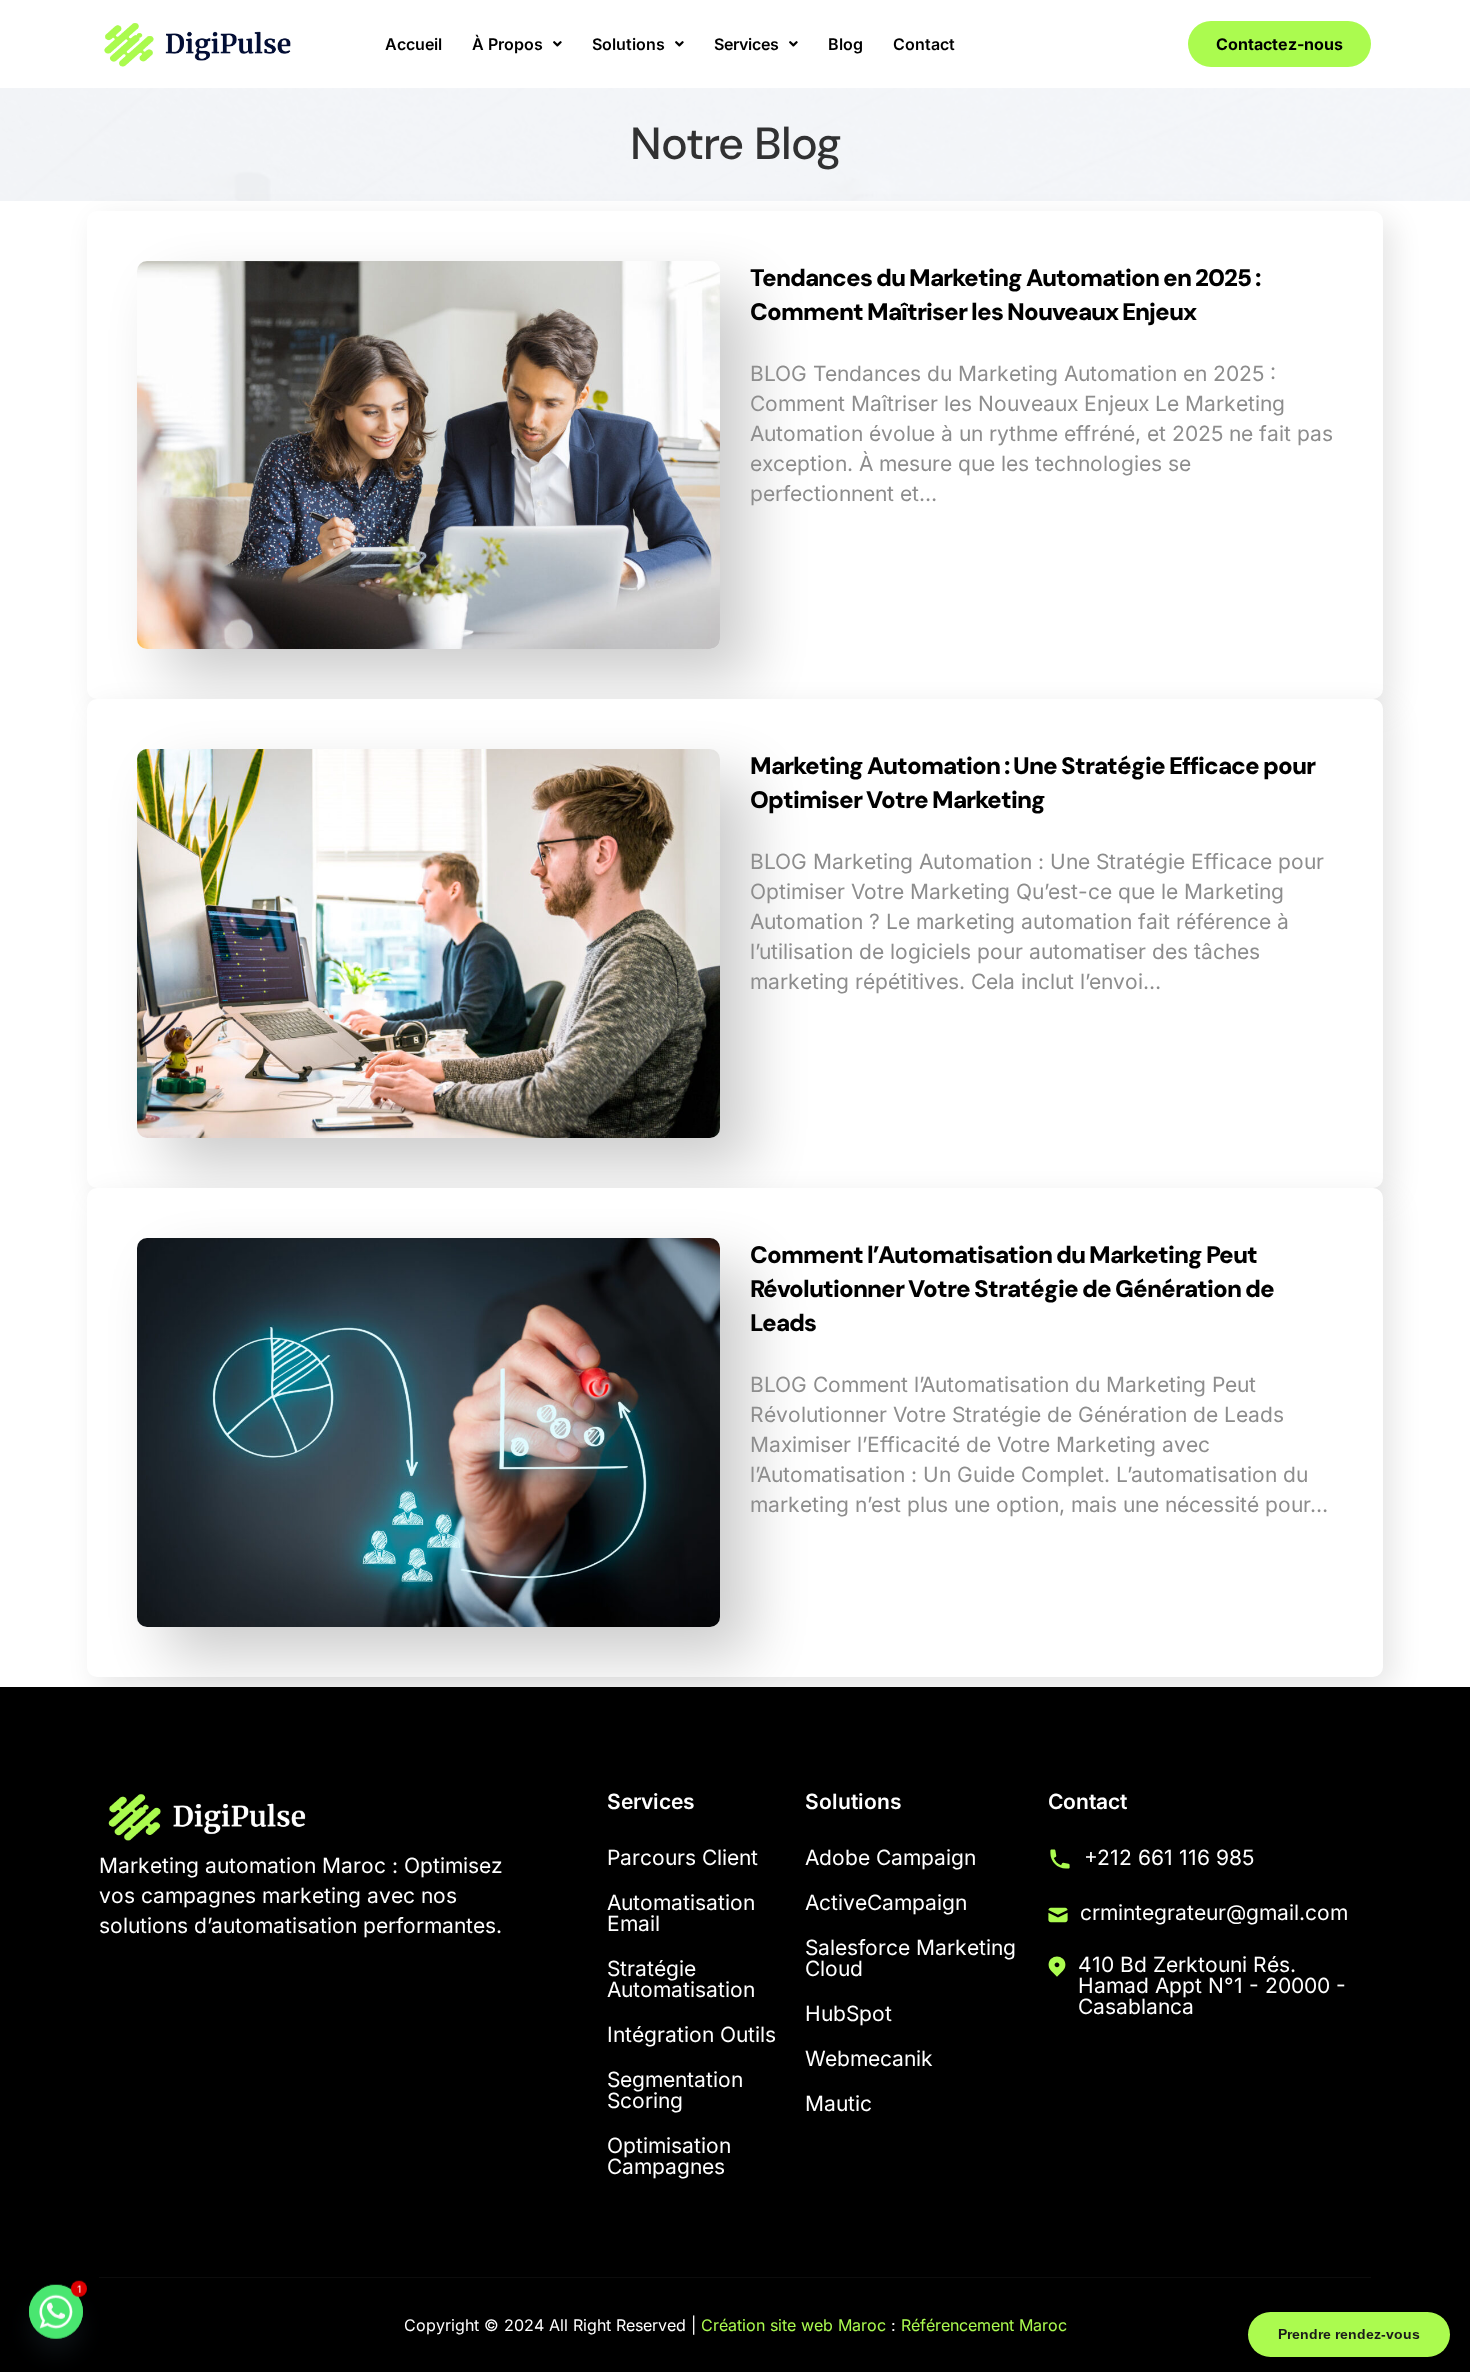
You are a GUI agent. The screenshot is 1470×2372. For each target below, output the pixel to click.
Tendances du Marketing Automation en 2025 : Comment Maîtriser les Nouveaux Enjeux (1005, 294)
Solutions (628, 44)
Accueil (413, 44)
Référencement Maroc (984, 2325)
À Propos (507, 44)
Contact (924, 44)
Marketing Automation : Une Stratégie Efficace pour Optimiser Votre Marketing (1032, 782)
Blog (845, 44)
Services (746, 44)
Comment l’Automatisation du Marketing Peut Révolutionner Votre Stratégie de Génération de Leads (1012, 1288)
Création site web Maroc (793, 2325)
